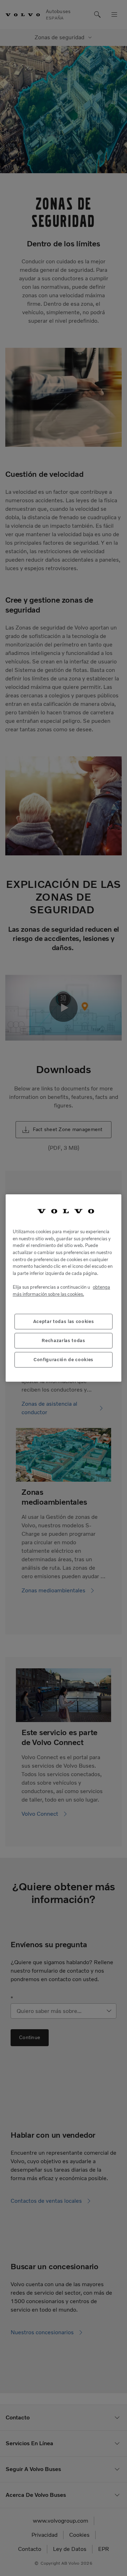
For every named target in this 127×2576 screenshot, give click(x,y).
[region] (64, 1288)
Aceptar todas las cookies (64, 1321)
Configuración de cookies (64, 1360)
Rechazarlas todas (63, 1340)
